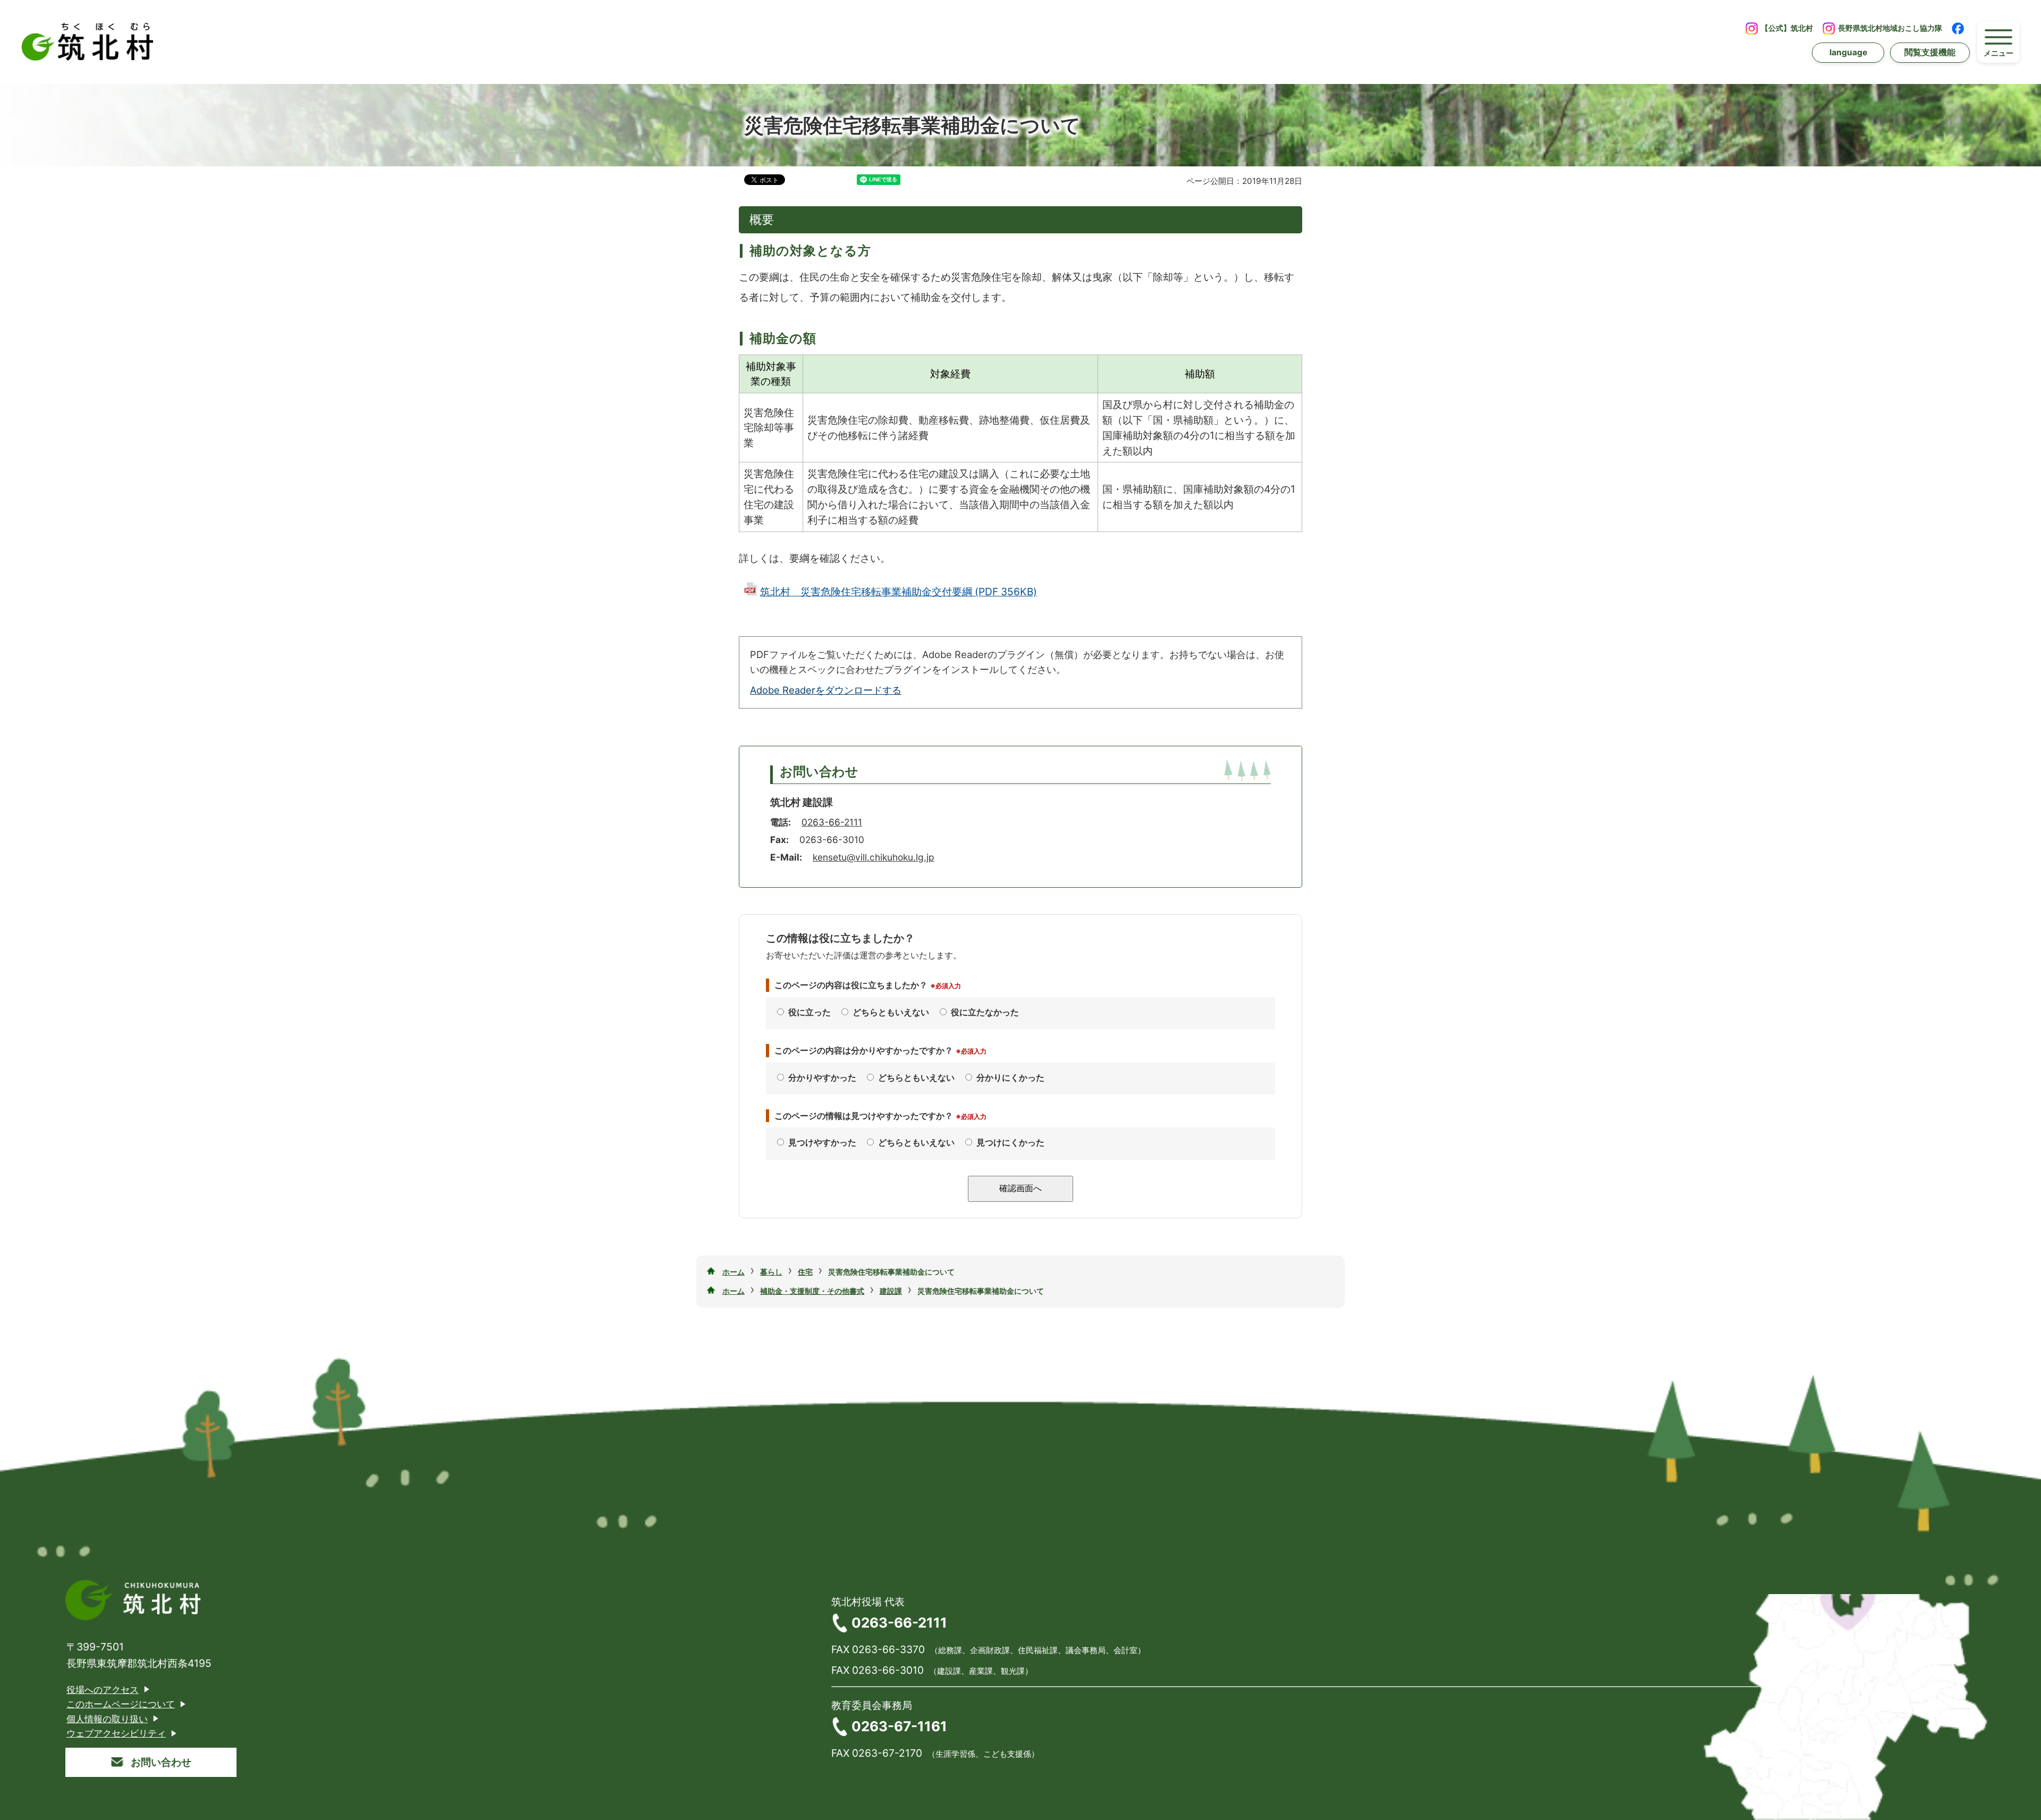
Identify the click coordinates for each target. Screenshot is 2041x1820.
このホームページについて (121, 1704)
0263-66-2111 (832, 822)
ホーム (733, 1272)
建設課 (891, 1291)
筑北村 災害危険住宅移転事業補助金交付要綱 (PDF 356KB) (899, 592)
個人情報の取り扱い (107, 1719)
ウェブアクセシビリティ (116, 1733)
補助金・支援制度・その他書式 (812, 1291)
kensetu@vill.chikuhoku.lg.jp (874, 857)
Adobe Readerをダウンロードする (826, 690)
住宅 (805, 1272)
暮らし (771, 1272)
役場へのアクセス (103, 1690)
